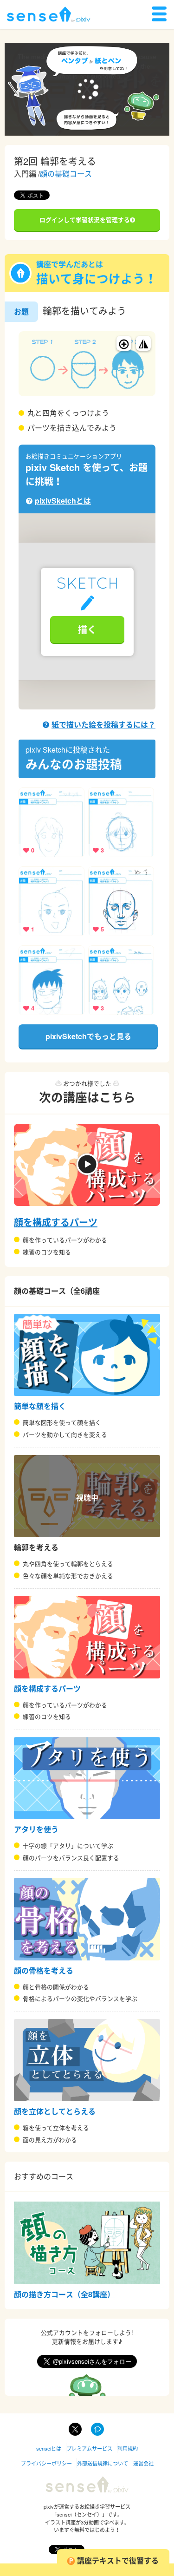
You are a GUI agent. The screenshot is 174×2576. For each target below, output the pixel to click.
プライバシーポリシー (46, 2463)
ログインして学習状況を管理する (85, 220)
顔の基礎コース (66, 174)
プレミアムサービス (89, 2448)
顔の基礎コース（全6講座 (57, 1291)
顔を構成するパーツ (56, 1222)
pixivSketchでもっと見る (88, 1036)
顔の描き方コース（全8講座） (64, 2294)
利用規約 (128, 2448)
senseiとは (49, 2448)
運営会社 (143, 2463)
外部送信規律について (103, 2463)
